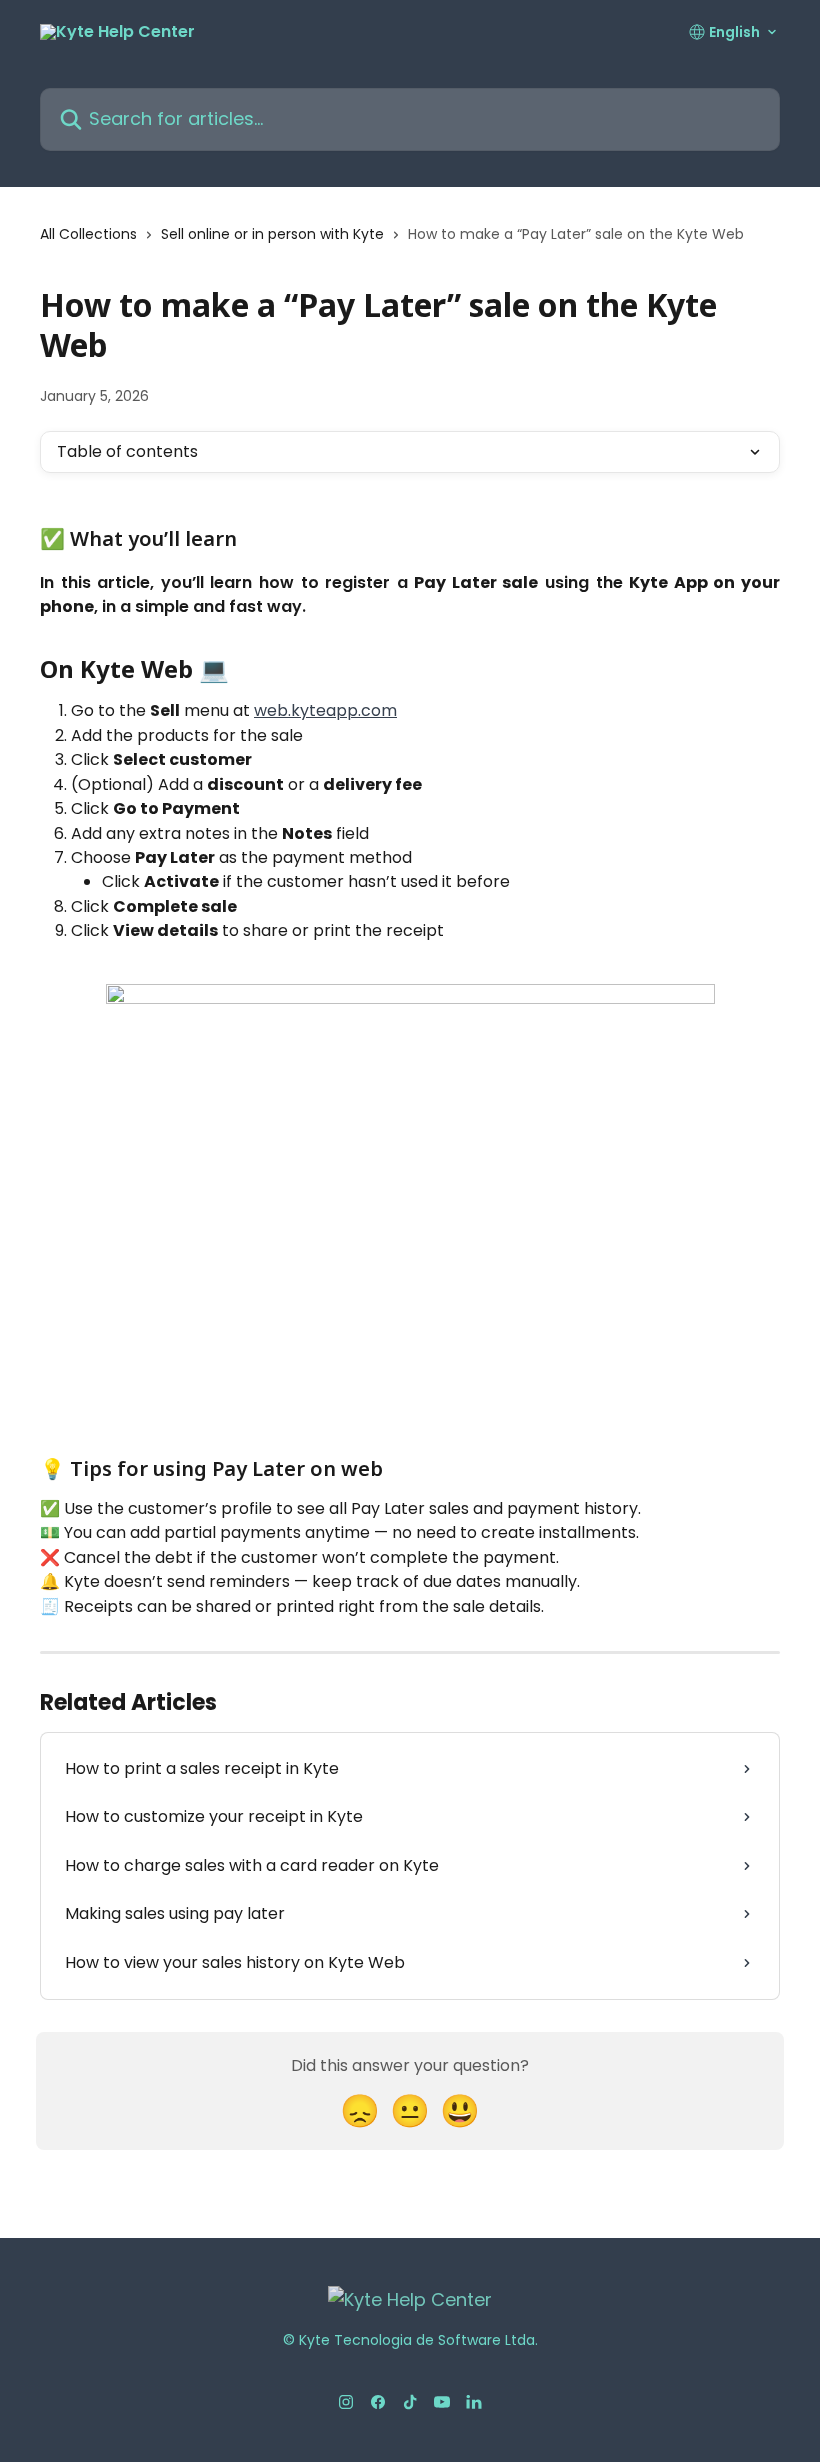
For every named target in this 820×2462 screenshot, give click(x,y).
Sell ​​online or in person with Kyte (272, 234)
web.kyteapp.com (325, 710)
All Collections (88, 234)
